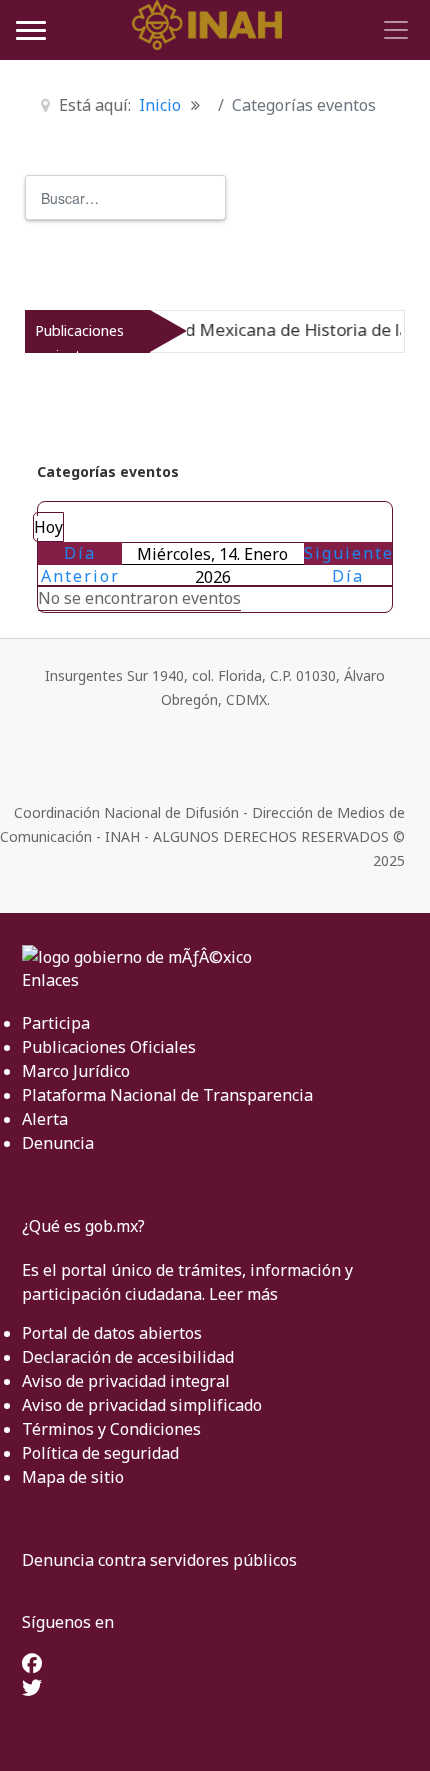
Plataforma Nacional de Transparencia (167, 1095)
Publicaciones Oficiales (109, 1047)
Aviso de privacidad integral (126, 1381)
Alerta (45, 1119)
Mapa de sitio (73, 1477)
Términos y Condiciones (111, 1429)
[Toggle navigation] (393, 30)
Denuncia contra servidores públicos (159, 1560)
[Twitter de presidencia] (32, 1689)
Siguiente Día (349, 564)
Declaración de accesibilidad (128, 1357)
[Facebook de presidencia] (32, 1665)
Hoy (48, 527)
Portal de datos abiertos (112, 1333)
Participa (56, 1023)
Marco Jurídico (76, 1071)
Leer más (243, 1294)
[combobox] (125, 197)
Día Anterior (80, 564)
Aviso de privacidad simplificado (142, 1405)
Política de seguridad (100, 1453)
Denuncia (58, 1143)
